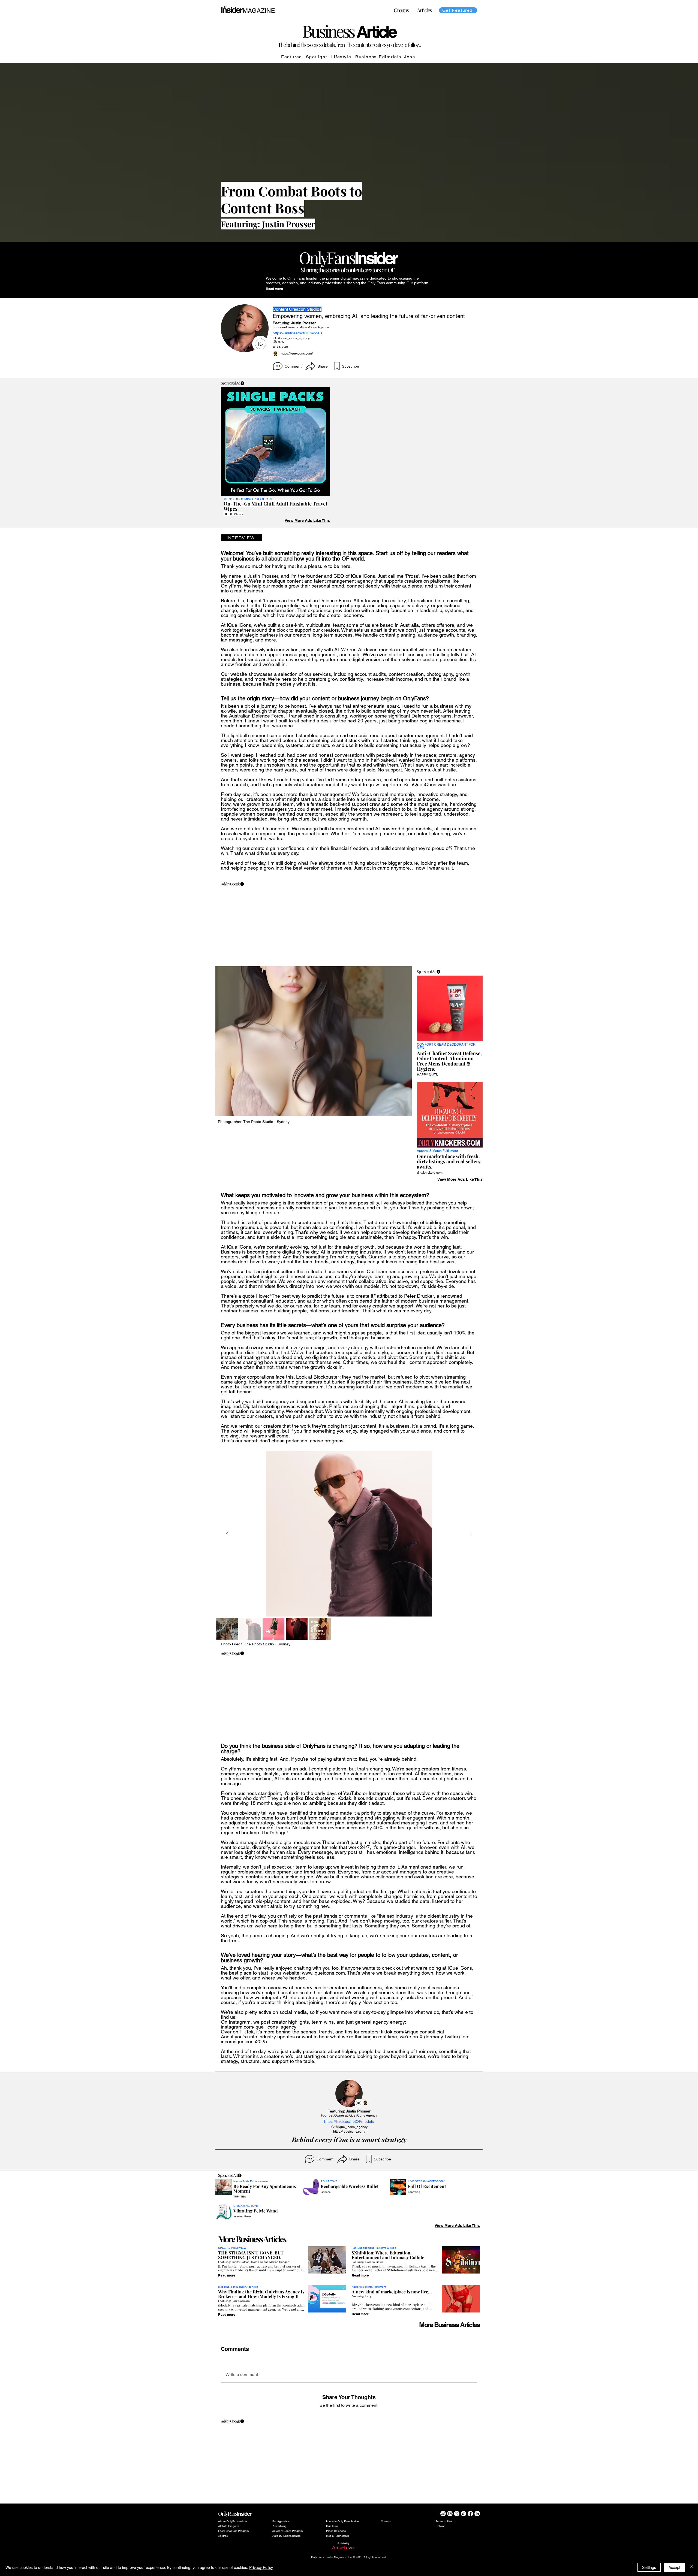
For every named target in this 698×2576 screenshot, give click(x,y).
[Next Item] (471, 1534)
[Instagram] (450, 2514)
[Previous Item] (227, 1534)
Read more (274, 289)
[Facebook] (470, 2514)
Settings (649, 2567)
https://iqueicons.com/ (297, 353)
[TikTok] (464, 2514)
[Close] (691, 2567)
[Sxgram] (443, 2514)
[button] (424, 10)
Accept (674, 2567)
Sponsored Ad (231, 383)
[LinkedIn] (477, 2514)
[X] (457, 2514)
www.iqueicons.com (323, 1973)
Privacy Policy (261, 2567)
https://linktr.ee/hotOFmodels (297, 333)
